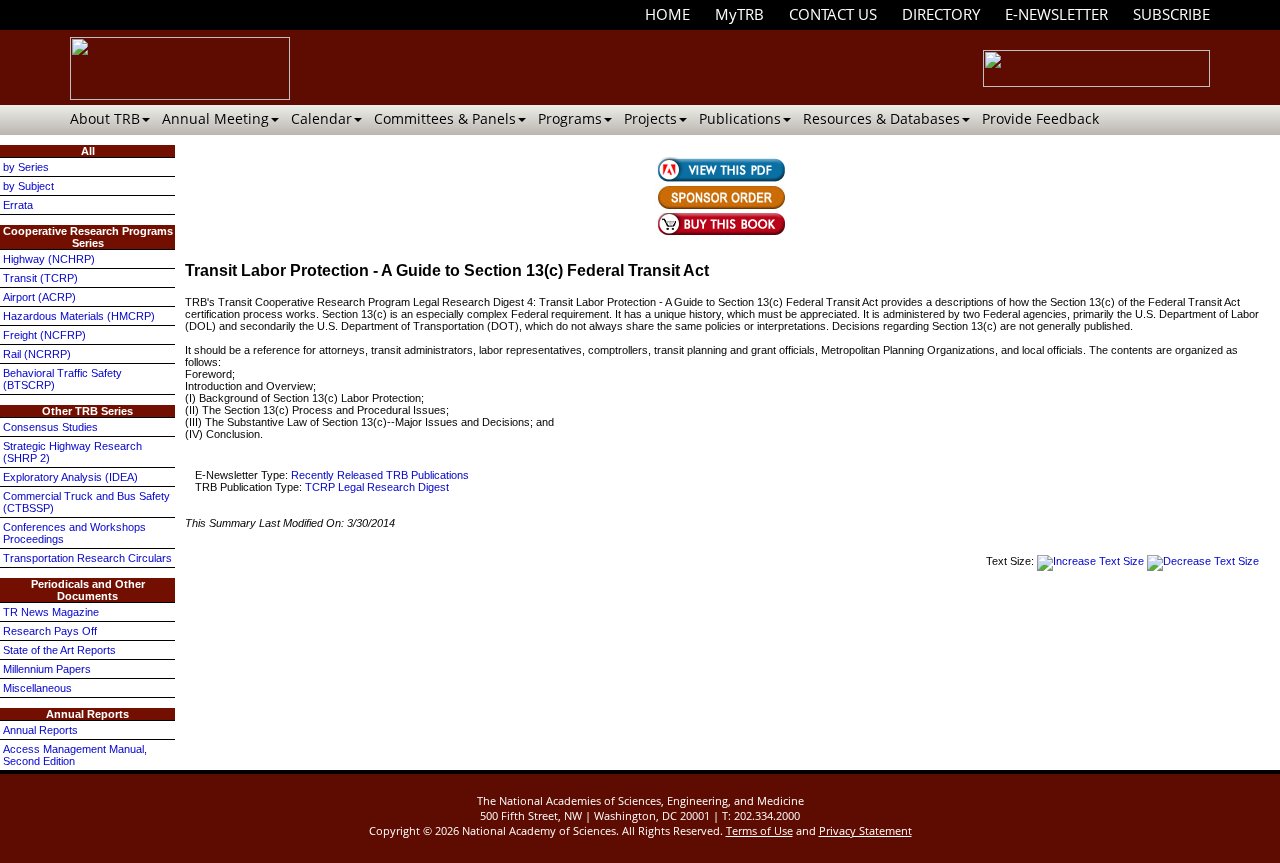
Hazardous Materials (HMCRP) (79, 316)
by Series (26, 167)
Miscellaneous (37, 688)
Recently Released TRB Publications (380, 475)
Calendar (321, 118)
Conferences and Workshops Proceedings (74, 533)
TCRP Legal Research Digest (377, 487)
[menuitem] (667, 14)
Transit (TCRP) (40, 278)
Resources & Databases (881, 118)
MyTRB (739, 14)
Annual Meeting (215, 118)
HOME (667, 14)
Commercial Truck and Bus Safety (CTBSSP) (86, 502)
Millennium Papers (47, 669)
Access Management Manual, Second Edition (75, 755)
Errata (18, 205)
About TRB (105, 118)
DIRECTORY (941, 14)
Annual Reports (40, 730)
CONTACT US (833, 14)
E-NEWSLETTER (1056, 14)
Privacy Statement (865, 830)
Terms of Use (759, 830)
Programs (570, 118)
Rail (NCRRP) (37, 354)
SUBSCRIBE (1171, 14)
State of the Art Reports (59, 650)
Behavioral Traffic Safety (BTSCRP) (62, 379)
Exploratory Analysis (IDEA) (70, 477)
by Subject (28, 186)
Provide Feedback (1040, 118)
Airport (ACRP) (39, 297)
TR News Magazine (51, 612)
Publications (740, 118)
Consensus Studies (50, 427)
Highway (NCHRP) (49, 259)
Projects (650, 118)
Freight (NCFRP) (44, 335)
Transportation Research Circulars (87, 558)
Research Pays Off (50, 631)
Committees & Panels (445, 118)
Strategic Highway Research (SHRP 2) (72, 452)
